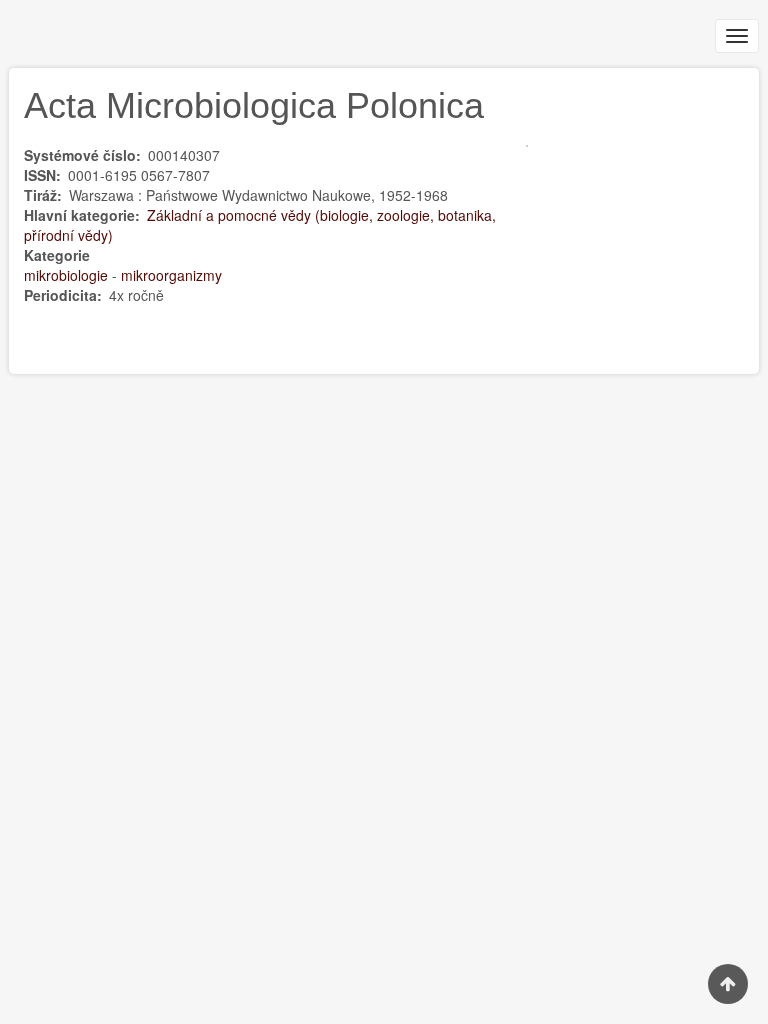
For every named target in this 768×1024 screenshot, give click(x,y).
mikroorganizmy (171, 275)
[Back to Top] (728, 984)
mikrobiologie (66, 275)
